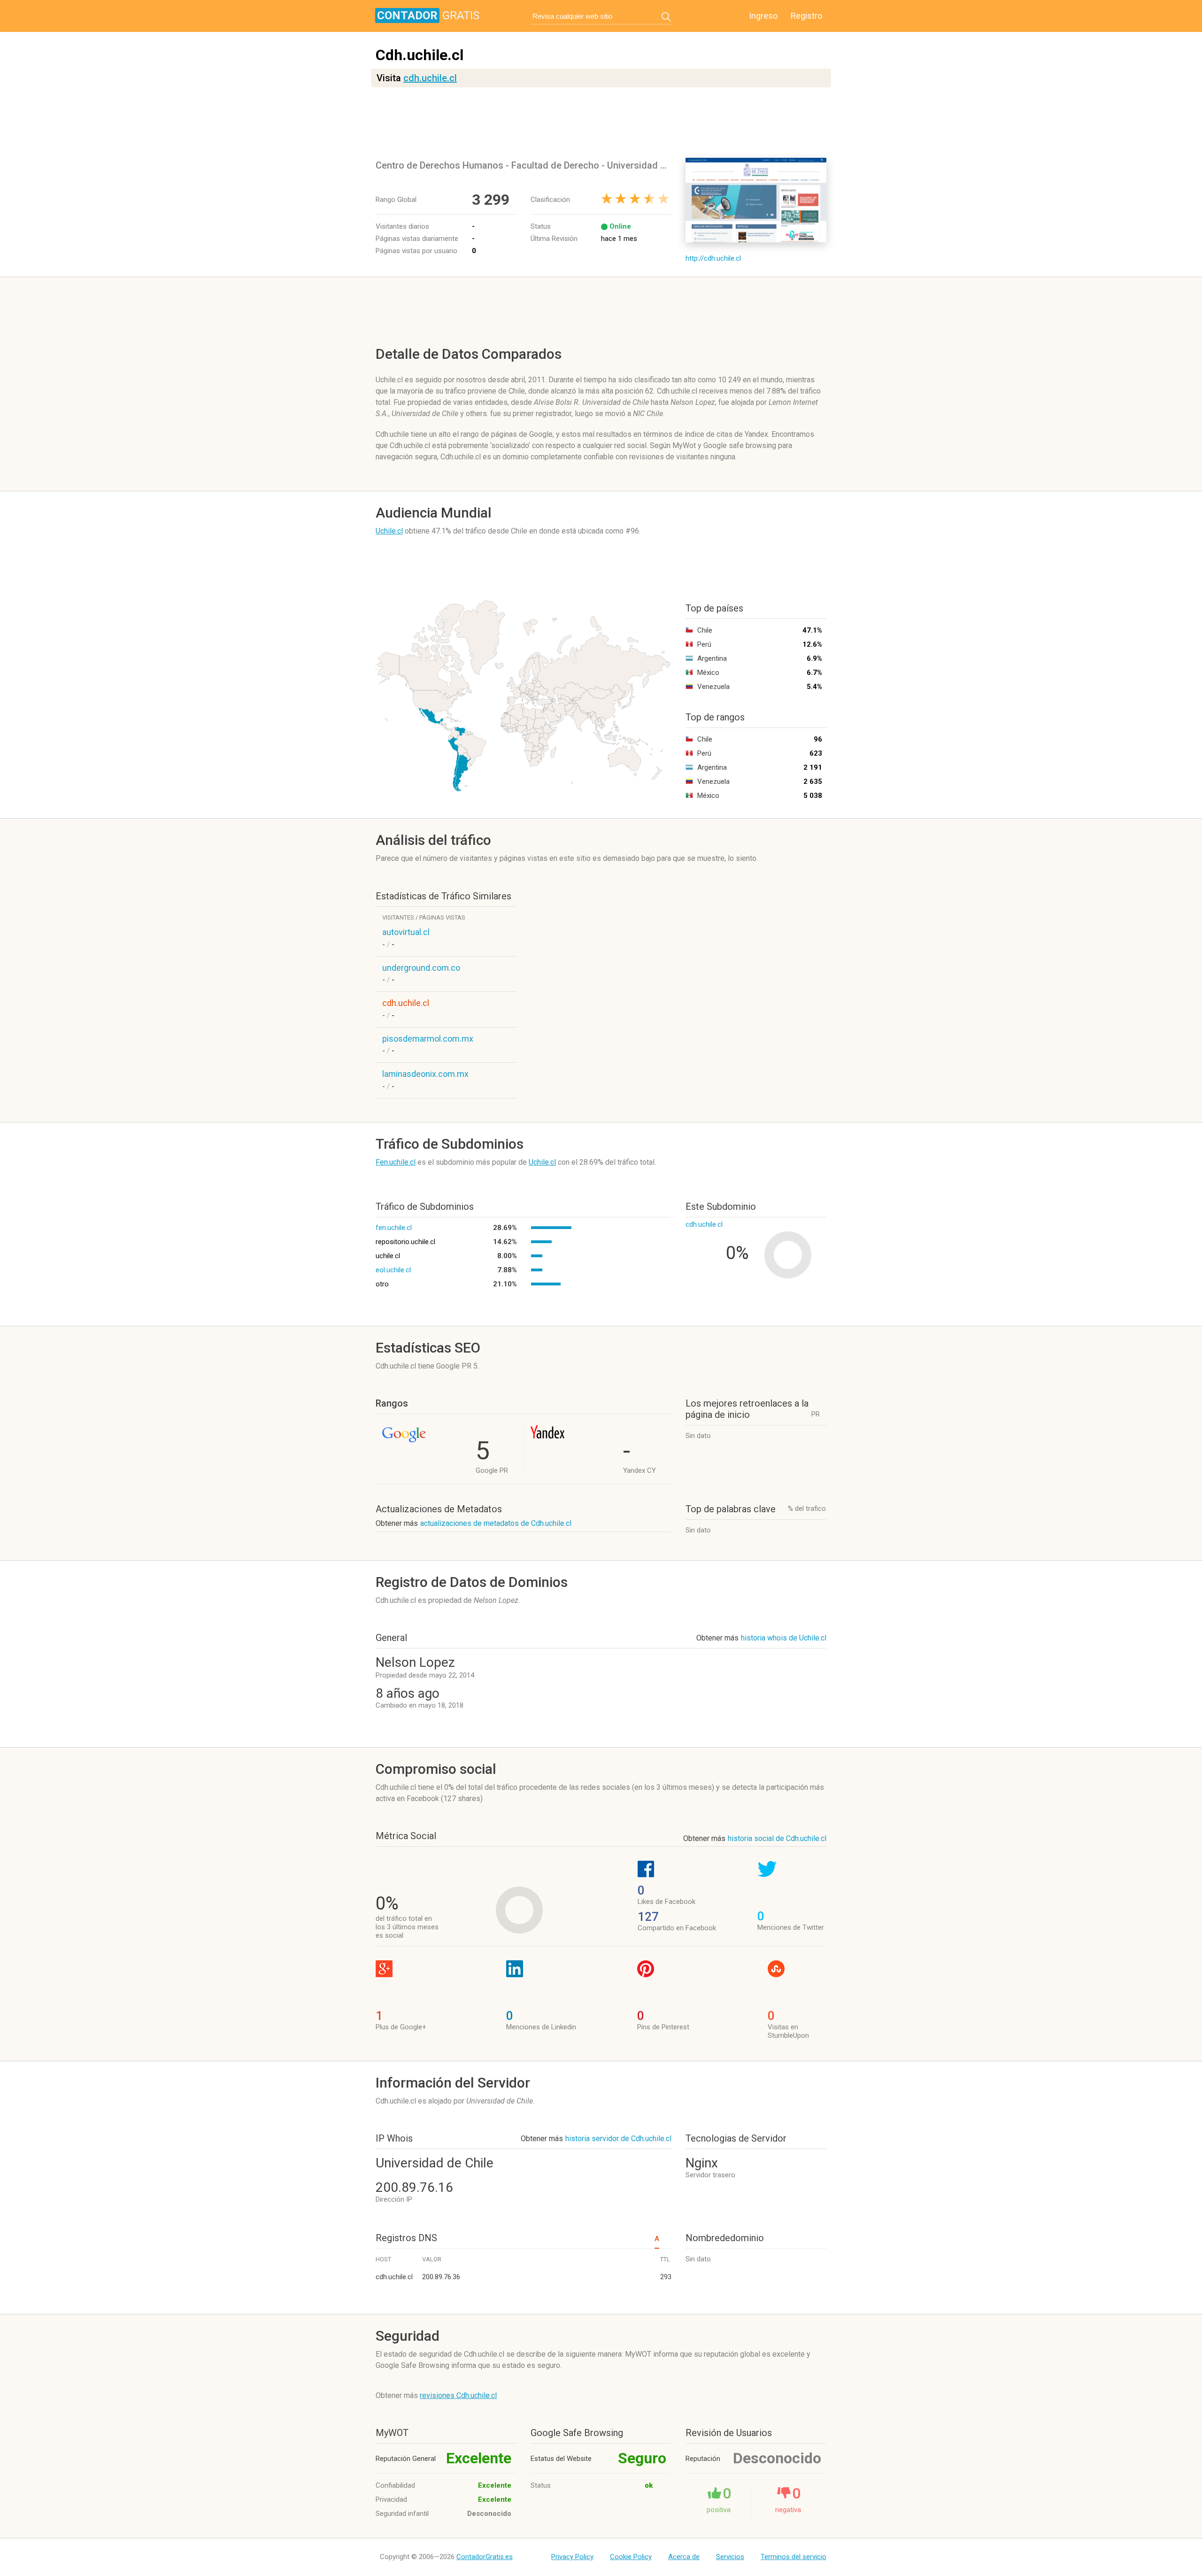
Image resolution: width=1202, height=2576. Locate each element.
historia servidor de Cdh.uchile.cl (618, 2139)
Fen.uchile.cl (396, 1162)
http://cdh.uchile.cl (713, 258)
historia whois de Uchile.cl (784, 1638)
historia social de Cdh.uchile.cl (777, 1838)
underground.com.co (421, 968)
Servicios (730, 2557)
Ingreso (763, 16)
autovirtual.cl (406, 932)
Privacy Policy (572, 2557)
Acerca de (684, 2557)
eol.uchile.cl (393, 1270)
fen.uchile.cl (394, 1228)
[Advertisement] (603, 123)
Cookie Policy (631, 2557)
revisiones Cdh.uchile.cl (458, 2395)
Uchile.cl (389, 531)
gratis (428, 15)
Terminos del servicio (794, 2557)
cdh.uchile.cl (430, 78)
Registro (806, 16)
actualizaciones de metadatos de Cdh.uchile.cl (496, 1523)
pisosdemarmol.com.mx (428, 1039)
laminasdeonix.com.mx (425, 1074)
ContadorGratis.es (485, 2557)
